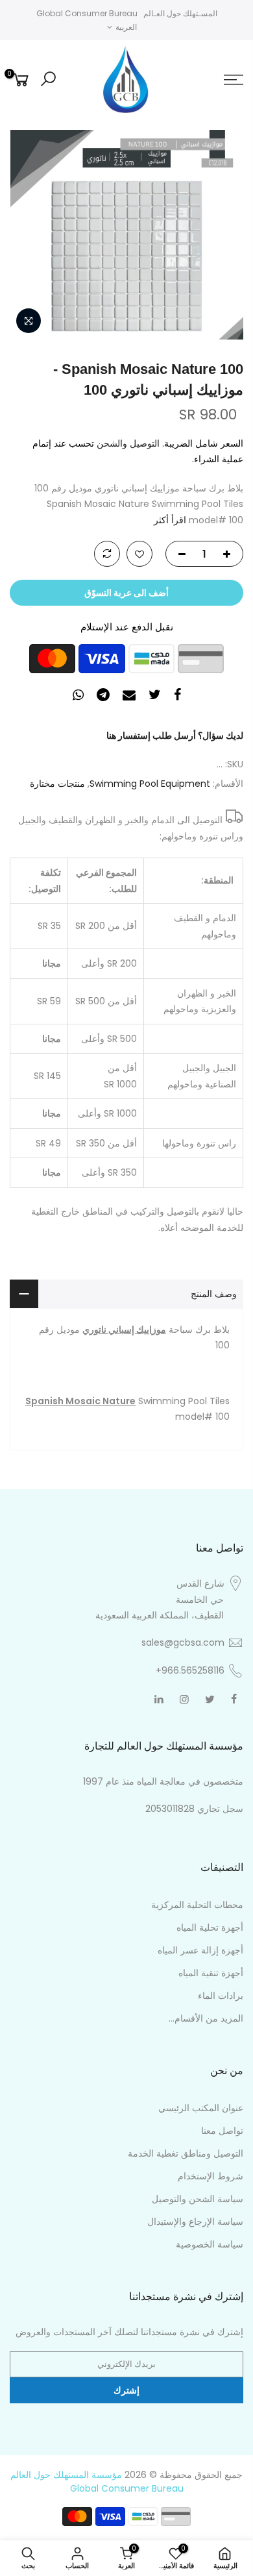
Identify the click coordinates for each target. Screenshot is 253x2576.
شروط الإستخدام (211, 2176)
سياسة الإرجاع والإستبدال (195, 2222)
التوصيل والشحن (128, 443)
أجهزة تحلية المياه (210, 1927)
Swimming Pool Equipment (150, 784)
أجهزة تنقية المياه (211, 1973)
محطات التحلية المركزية (197, 1905)
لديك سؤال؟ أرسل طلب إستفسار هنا (175, 736)
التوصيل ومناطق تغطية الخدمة (186, 2153)
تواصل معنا (222, 2131)
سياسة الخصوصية (210, 2244)
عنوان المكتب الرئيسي (201, 2108)
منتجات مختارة (57, 784)
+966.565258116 (190, 1670)
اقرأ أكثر (171, 520)
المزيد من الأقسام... (206, 2018)
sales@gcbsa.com (183, 1642)
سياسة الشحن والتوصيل (198, 2199)
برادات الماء (221, 1996)
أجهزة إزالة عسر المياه (200, 1950)
